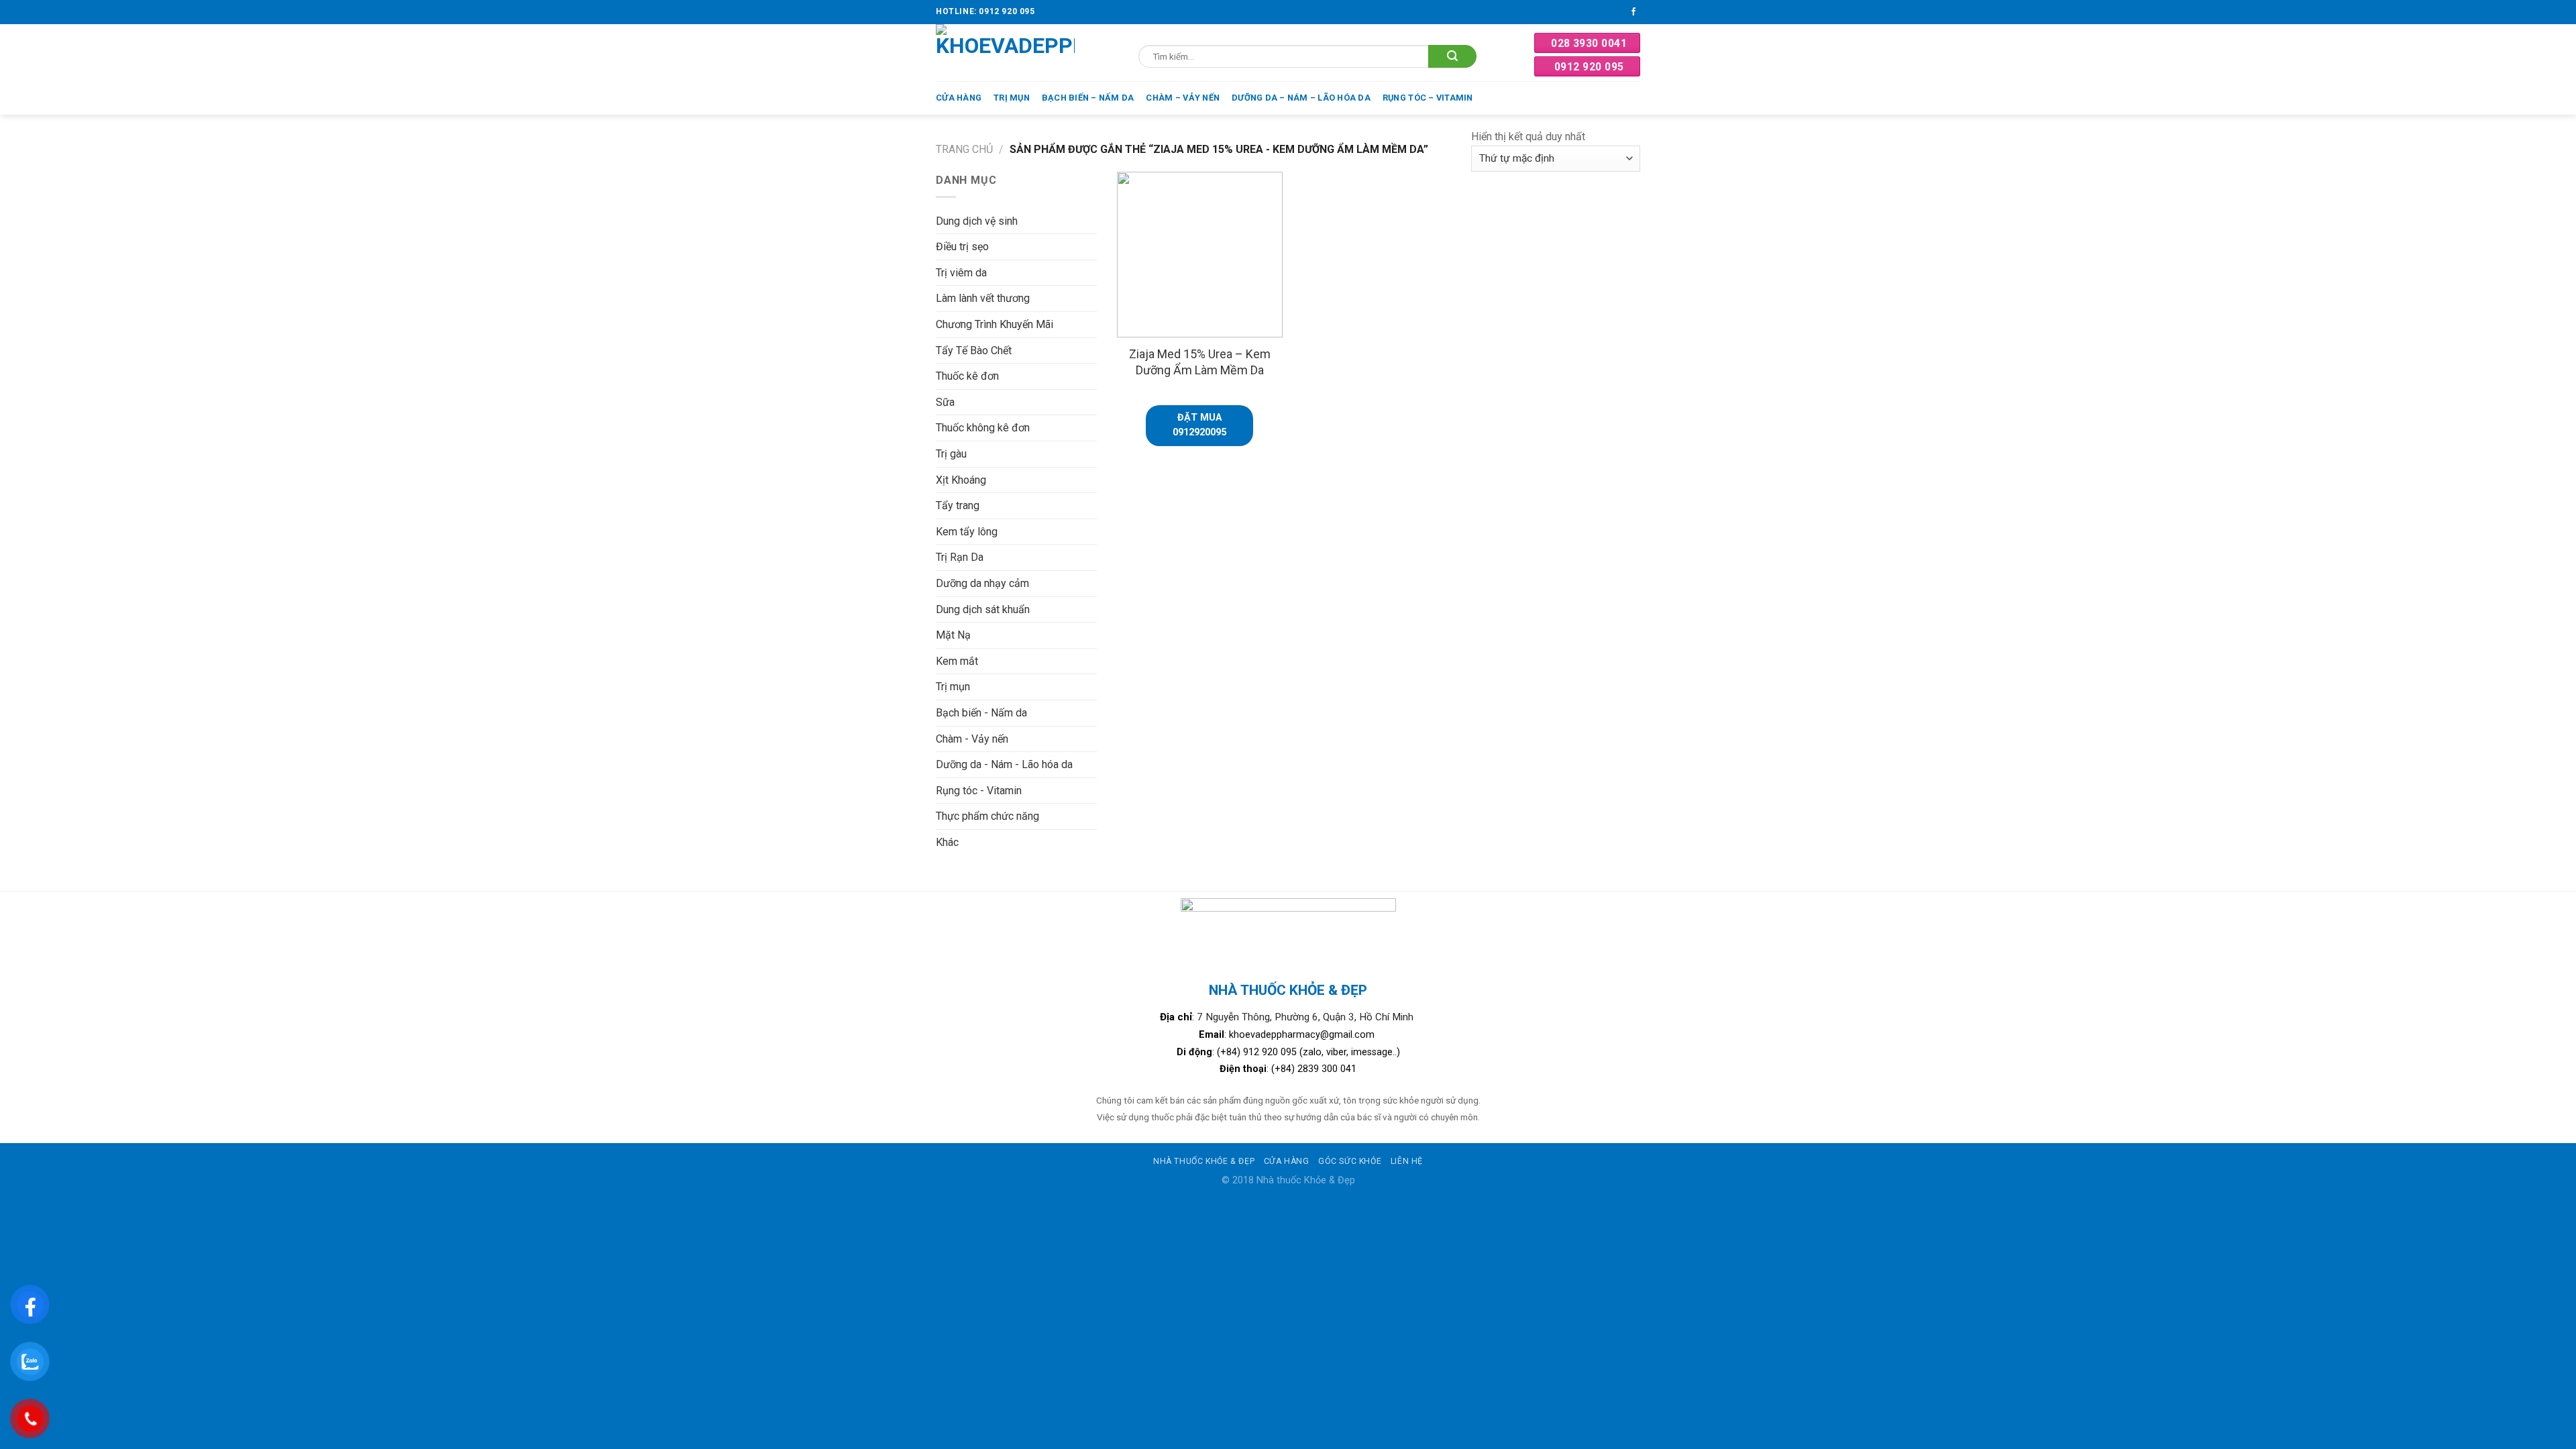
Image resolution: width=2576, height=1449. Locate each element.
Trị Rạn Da (960, 557)
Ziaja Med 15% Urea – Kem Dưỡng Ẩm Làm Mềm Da (1200, 362)
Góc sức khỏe (1350, 1161)
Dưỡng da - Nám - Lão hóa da (1004, 764)
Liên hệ (1407, 1161)
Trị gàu (951, 454)
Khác (947, 842)
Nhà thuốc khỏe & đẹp (1204, 1161)
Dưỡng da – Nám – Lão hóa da (1301, 98)
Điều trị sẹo (962, 247)
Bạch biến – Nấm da (1088, 98)
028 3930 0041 (1589, 43)
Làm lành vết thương (983, 298)
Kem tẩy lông (967, 532)
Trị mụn (1012, 98)
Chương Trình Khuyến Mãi (995, 324)
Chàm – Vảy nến (1183, 98)
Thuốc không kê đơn (983, 428)
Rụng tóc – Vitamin (1428, 98)
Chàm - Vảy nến (972, 739)
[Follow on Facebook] (1633, 12)
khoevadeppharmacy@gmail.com (1303, 1035)
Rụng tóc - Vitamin (979, 791)
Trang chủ (964, 149)
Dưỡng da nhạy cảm (982, 583)
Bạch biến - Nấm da (981, 713)
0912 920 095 (1589, 67)
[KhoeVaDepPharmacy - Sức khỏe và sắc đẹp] (1005, 53)
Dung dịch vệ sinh (977, 221)
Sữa (945, 402)
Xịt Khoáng (961, 480)
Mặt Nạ (953, 635)
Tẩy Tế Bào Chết (974, 351)
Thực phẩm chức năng (987, 816)
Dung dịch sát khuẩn (983, 609)
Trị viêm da (961, 273)
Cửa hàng (959, 98)
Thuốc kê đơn (967, 376)
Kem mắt (957, 661)
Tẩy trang (958, 505)
